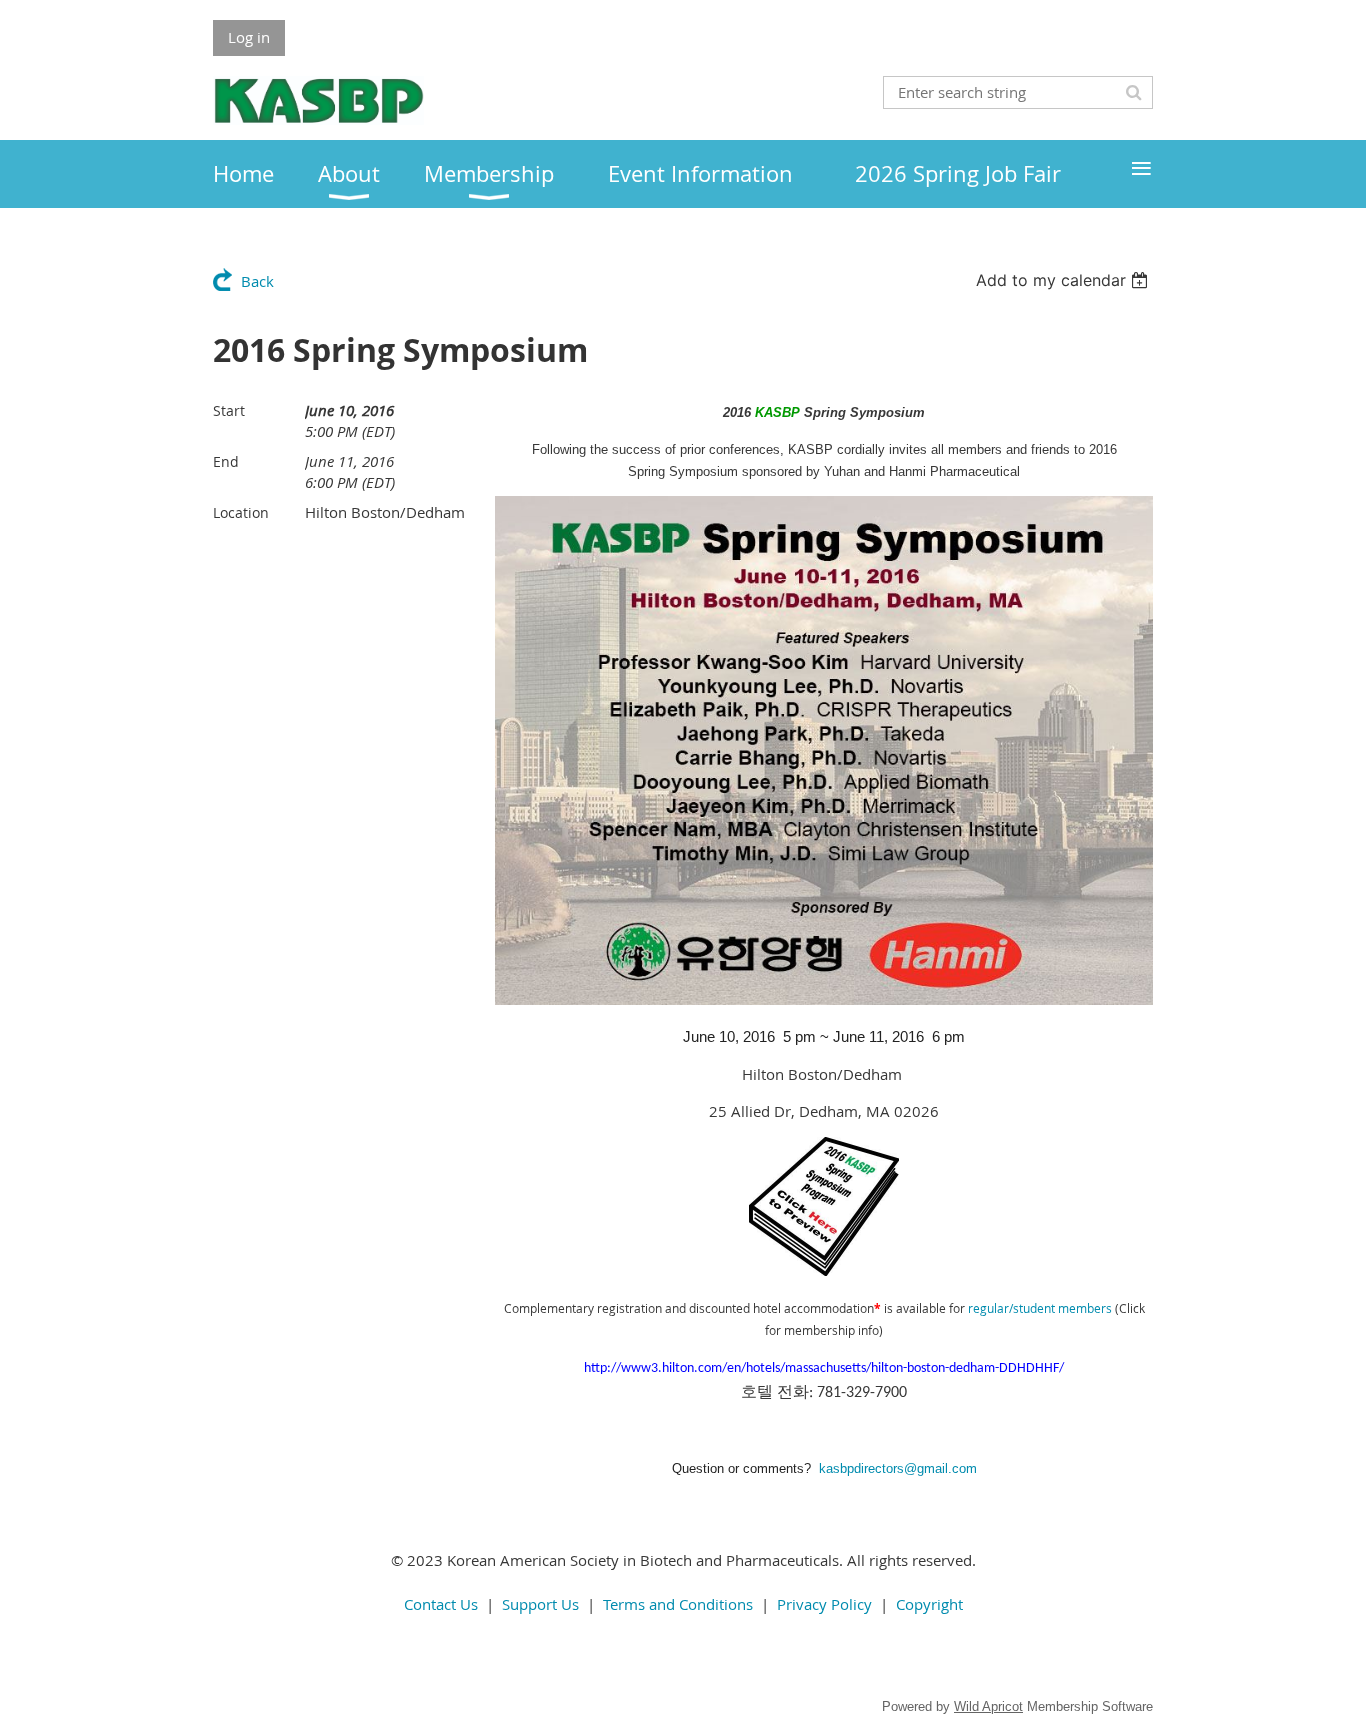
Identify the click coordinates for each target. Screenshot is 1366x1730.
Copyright (929, 1604)
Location (241, 512)
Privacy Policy (824, 1604)
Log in (249, 37)
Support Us (540, 1604)
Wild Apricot (988, 1706)
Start (229, 410)
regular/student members (1040, 1308)
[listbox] (1064, 280)
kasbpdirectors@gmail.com (898, 1468)
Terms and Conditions (678, 1604)
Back (257, 281)
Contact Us (441, 1604)
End (226, 461)
